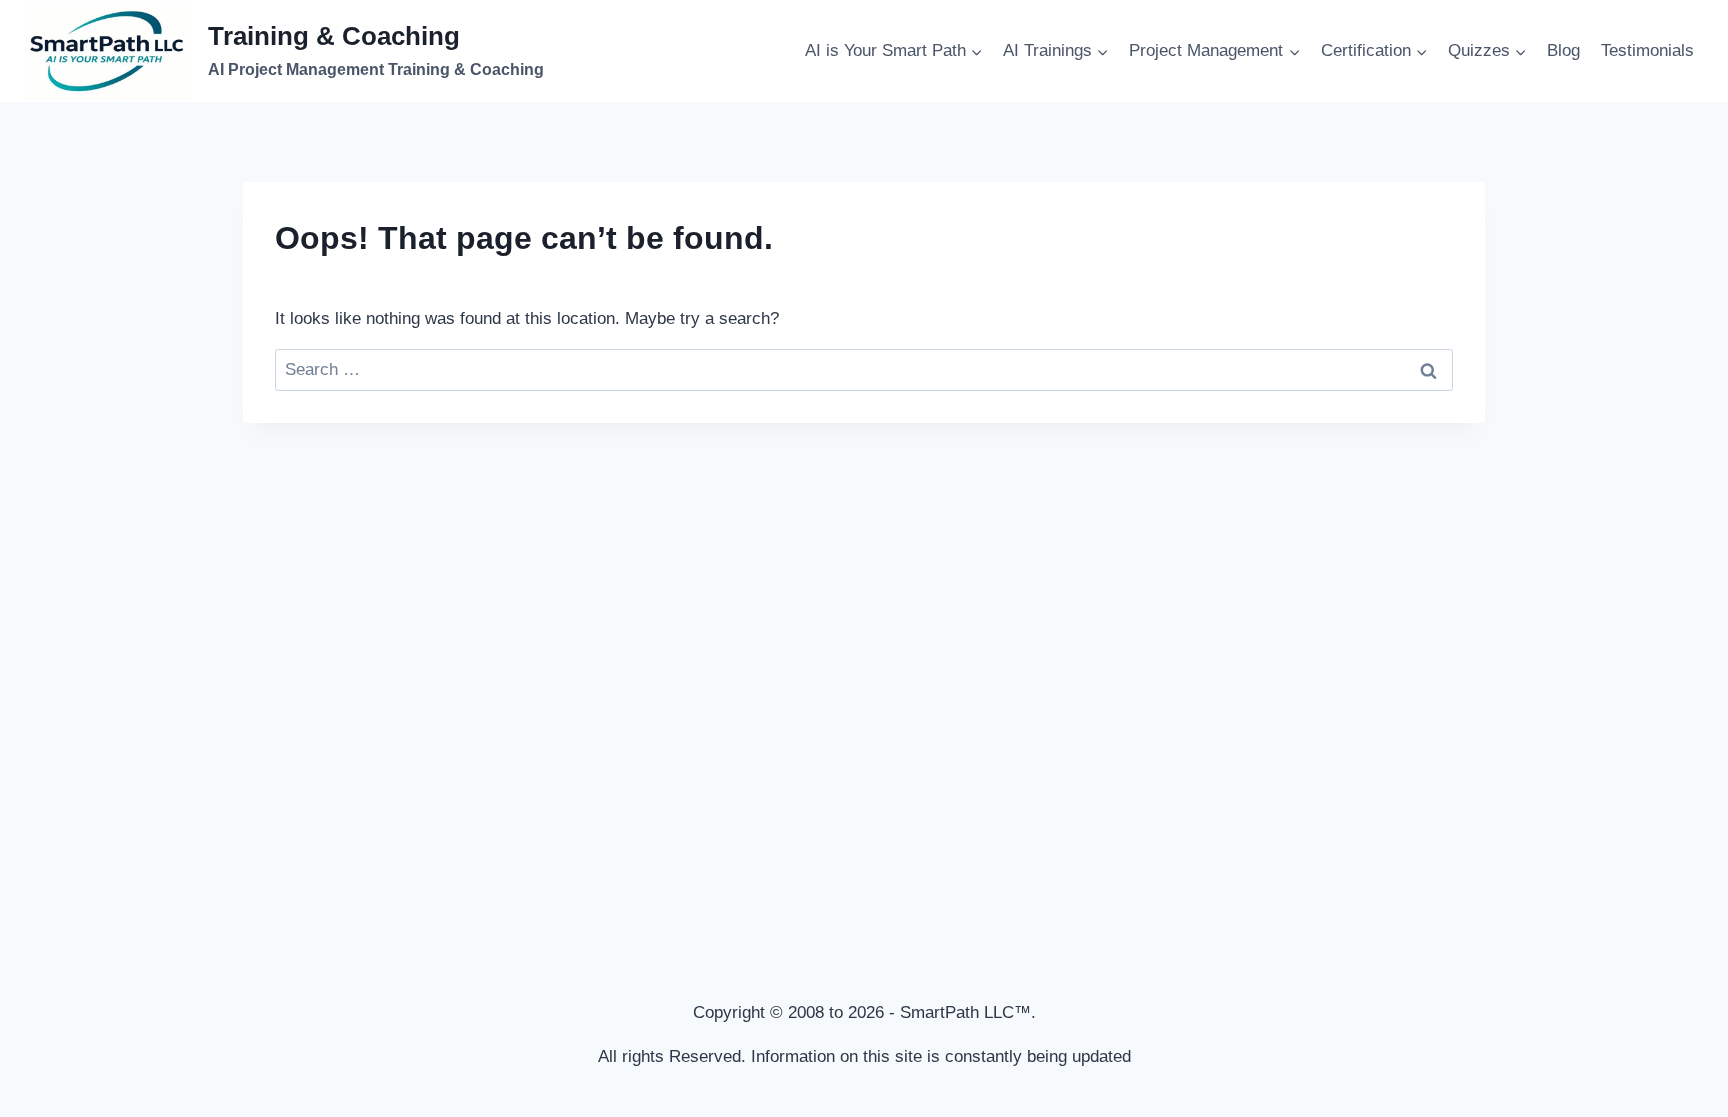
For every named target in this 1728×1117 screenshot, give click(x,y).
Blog (1563, 50)
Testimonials (1647, 50)
